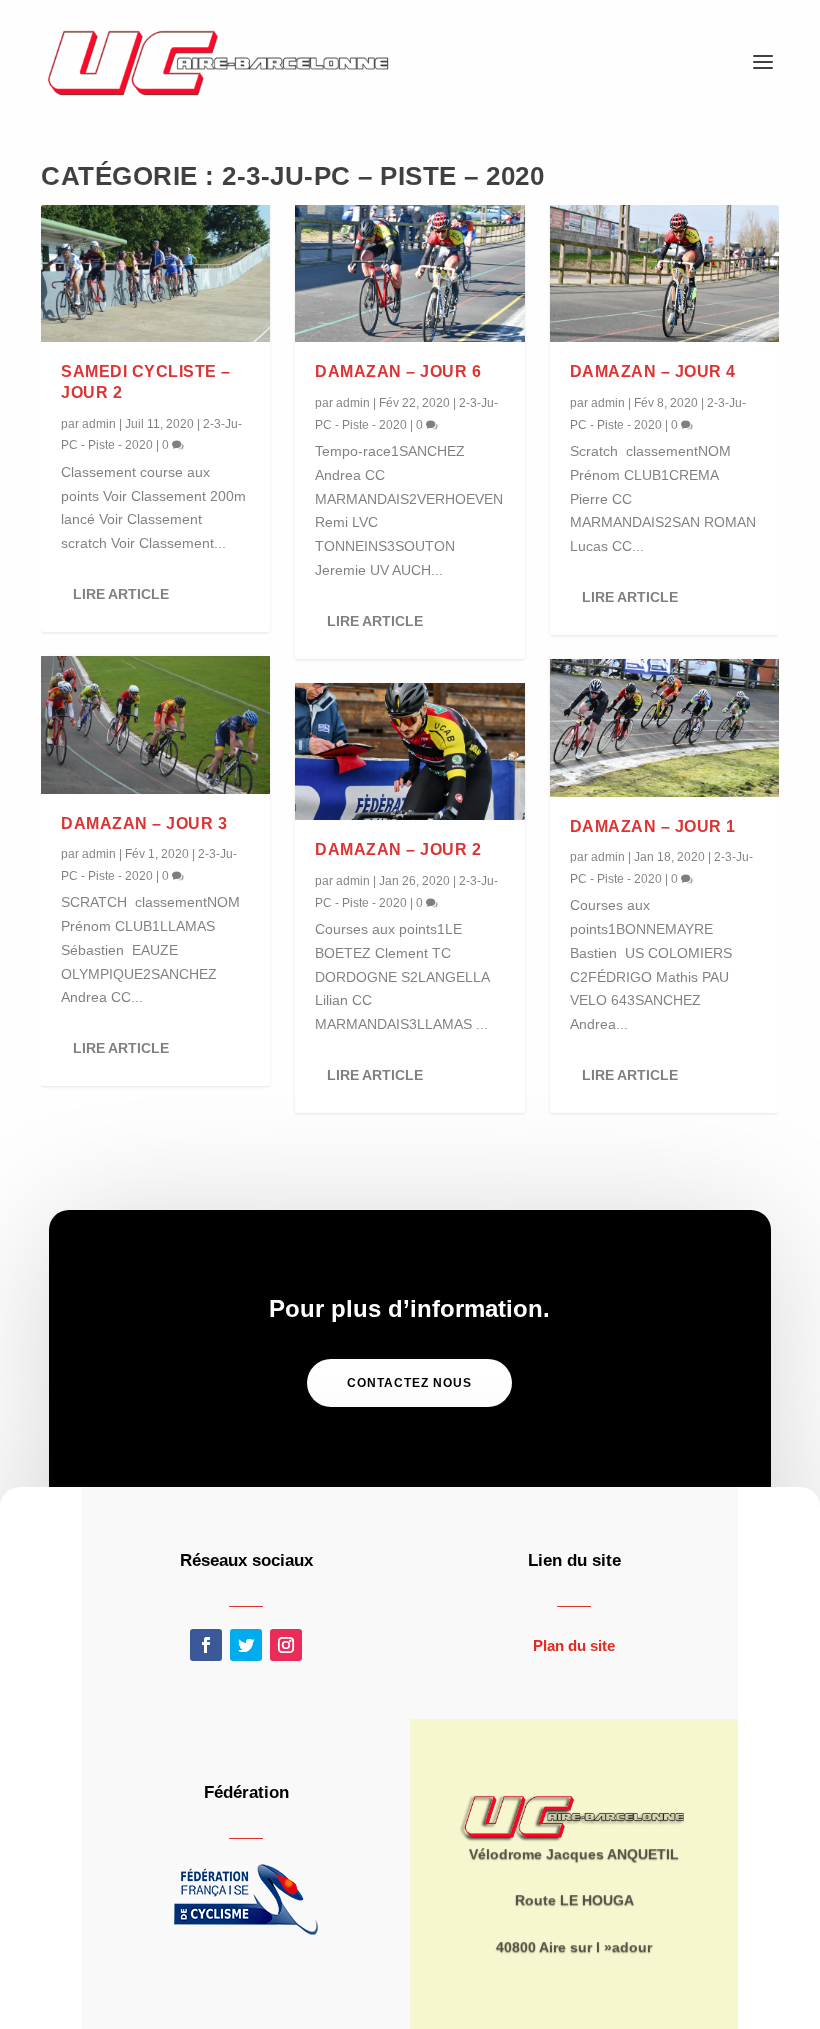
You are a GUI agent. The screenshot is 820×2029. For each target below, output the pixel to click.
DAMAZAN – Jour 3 (144, 823)
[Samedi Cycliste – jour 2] (155, 274)
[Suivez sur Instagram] (286, 1645)
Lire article (121, 594)
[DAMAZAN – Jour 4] (664, 274)
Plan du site (574, 1645)
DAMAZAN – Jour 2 (398, 849)
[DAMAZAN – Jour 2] (409, 752)
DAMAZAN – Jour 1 (653, 826)
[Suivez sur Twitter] (246, 1645)
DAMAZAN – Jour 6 (398, 371)
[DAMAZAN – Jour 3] (155, 725)
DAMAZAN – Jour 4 (653, 371)
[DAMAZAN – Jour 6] (409, 274)
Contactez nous (409, 1383)
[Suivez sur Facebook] (206, 1645)
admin (99, 424)
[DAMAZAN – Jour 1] (664, 728)
